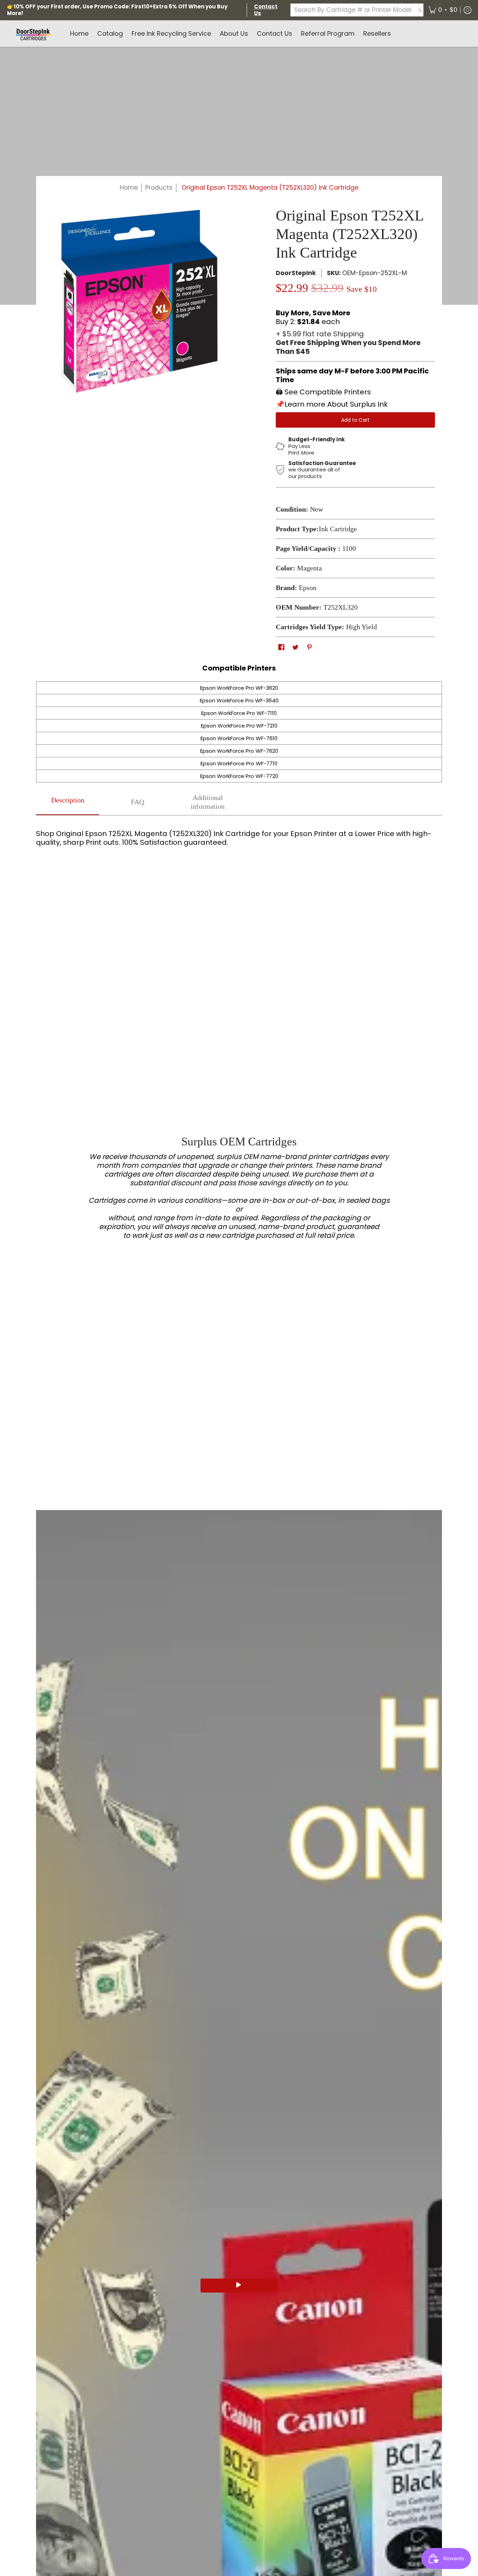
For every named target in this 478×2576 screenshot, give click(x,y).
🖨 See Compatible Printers (323, 392)
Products (159, 188)
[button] (443, 10)
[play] (239, 2286)
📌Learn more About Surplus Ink (332, 404)
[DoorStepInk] (33, 34)
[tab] (68, 802)
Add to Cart (355, 420)
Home (129, 188)
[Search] (420, 10)
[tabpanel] (239, 835)
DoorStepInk (296, 273)
